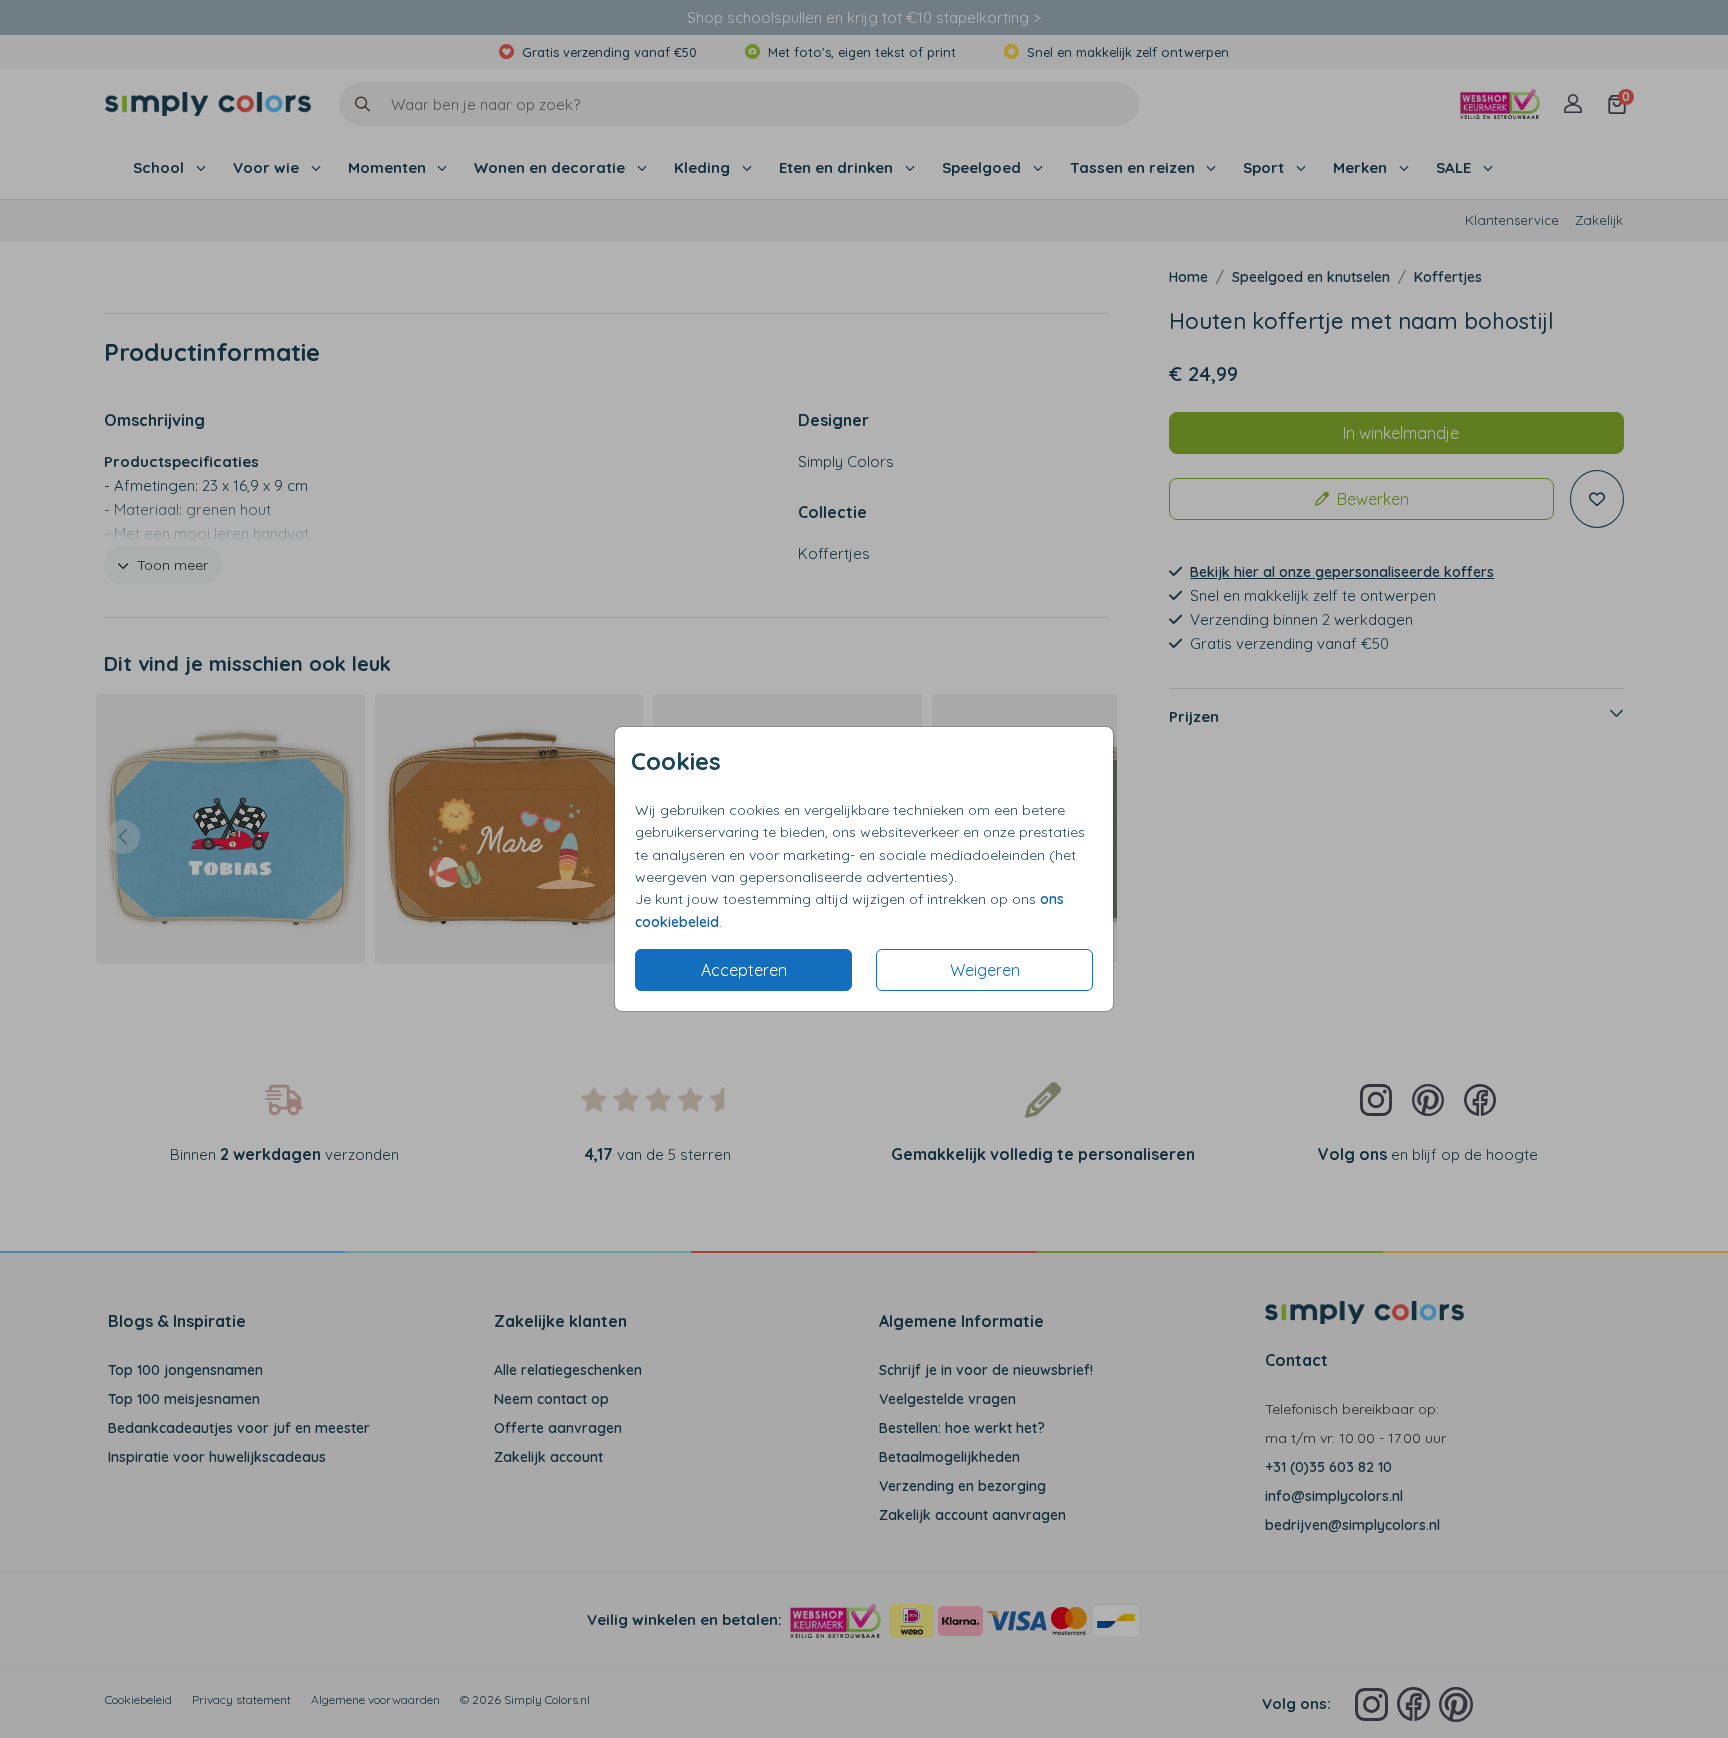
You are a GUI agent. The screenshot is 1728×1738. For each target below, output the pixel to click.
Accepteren (744, 970)
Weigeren (985, 970)
